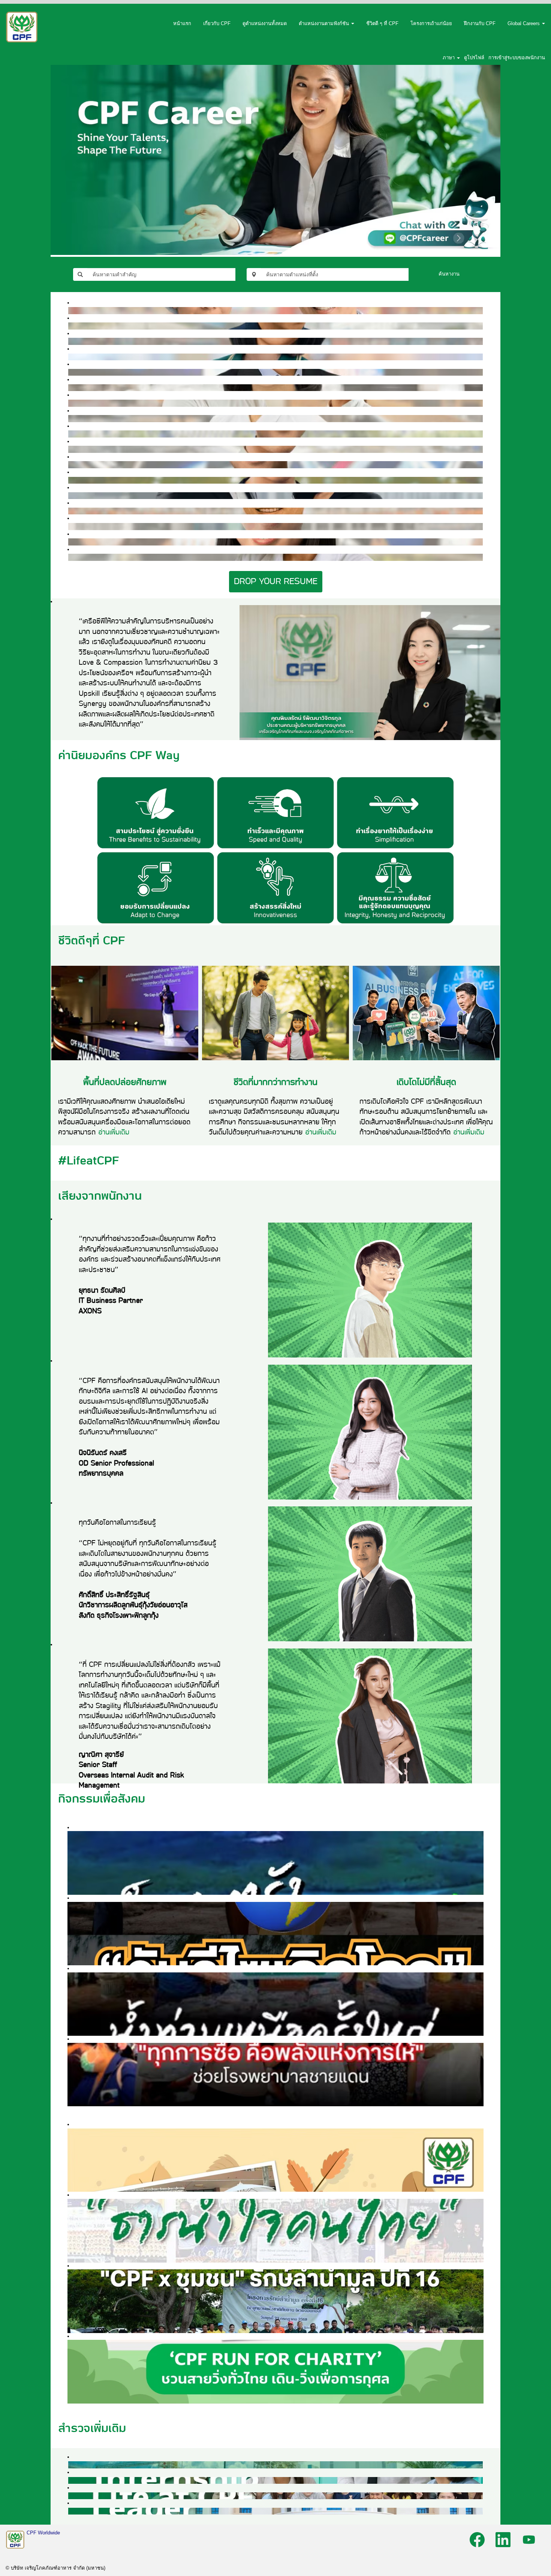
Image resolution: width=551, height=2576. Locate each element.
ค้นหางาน (449, 274)
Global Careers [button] (524, 23)
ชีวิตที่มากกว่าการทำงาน (275, 1082)
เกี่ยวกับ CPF (217, 23)
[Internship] (70, 2480)
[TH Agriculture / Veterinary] (70, 557)
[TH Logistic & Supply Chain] (70, 511)
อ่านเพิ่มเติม (114, 1132)
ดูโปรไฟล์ (474, 58)
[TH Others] (70, 357)
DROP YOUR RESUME (276, 581)
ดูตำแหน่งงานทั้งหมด (265, 23)
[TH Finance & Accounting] (70, 542)
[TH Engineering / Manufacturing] (70, 326)
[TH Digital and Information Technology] (70, 480)
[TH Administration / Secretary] (70, 387)
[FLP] (70, 495)
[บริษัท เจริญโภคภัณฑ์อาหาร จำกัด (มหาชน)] (22, 27)
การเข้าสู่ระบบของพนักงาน (517, 58)
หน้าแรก (182, 23)
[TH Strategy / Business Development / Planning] (70, 526)
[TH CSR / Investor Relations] (70, 434)
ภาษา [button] (449, 58)
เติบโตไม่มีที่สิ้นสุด (426, 1082)
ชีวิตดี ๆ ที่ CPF (382, 23)
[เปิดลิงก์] (275, 128)
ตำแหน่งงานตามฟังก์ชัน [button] (325, 23)
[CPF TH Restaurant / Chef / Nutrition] (70, 403)
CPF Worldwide (43, 2533)
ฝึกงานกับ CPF (480, 23)
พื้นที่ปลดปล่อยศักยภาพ (125, 1082)
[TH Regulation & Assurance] (70, 418)
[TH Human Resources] (70, 372)
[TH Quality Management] (70, 449)
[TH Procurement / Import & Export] (70, 341)
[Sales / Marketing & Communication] (70, 464)
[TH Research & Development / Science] (70, 310)
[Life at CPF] (70, 2496)
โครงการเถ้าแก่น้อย (431, 23)
